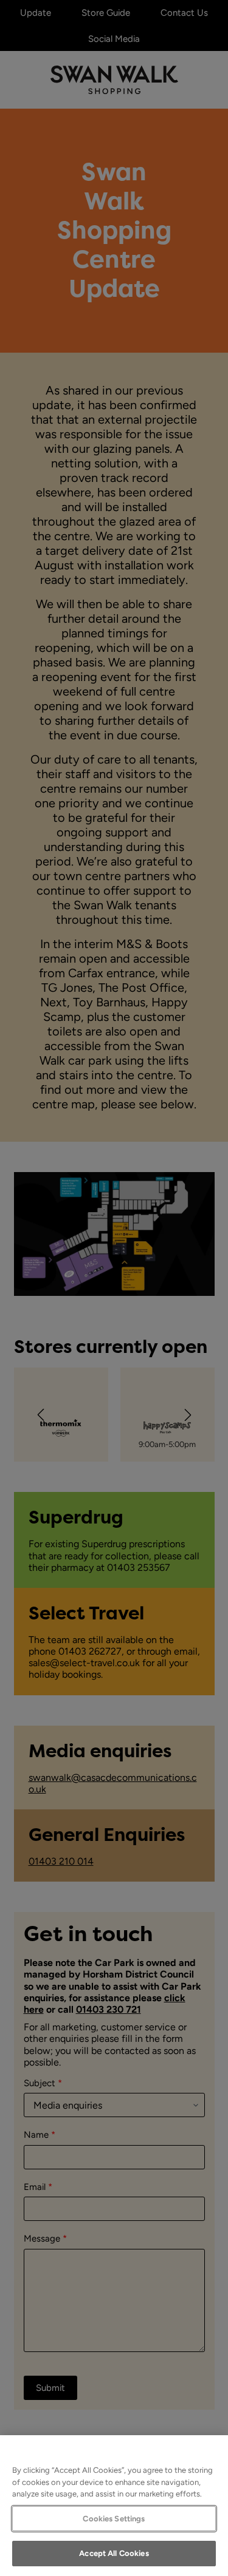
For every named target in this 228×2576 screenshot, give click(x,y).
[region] (114, 2506)
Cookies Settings (114, 2519)
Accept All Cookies (114, 2553)
